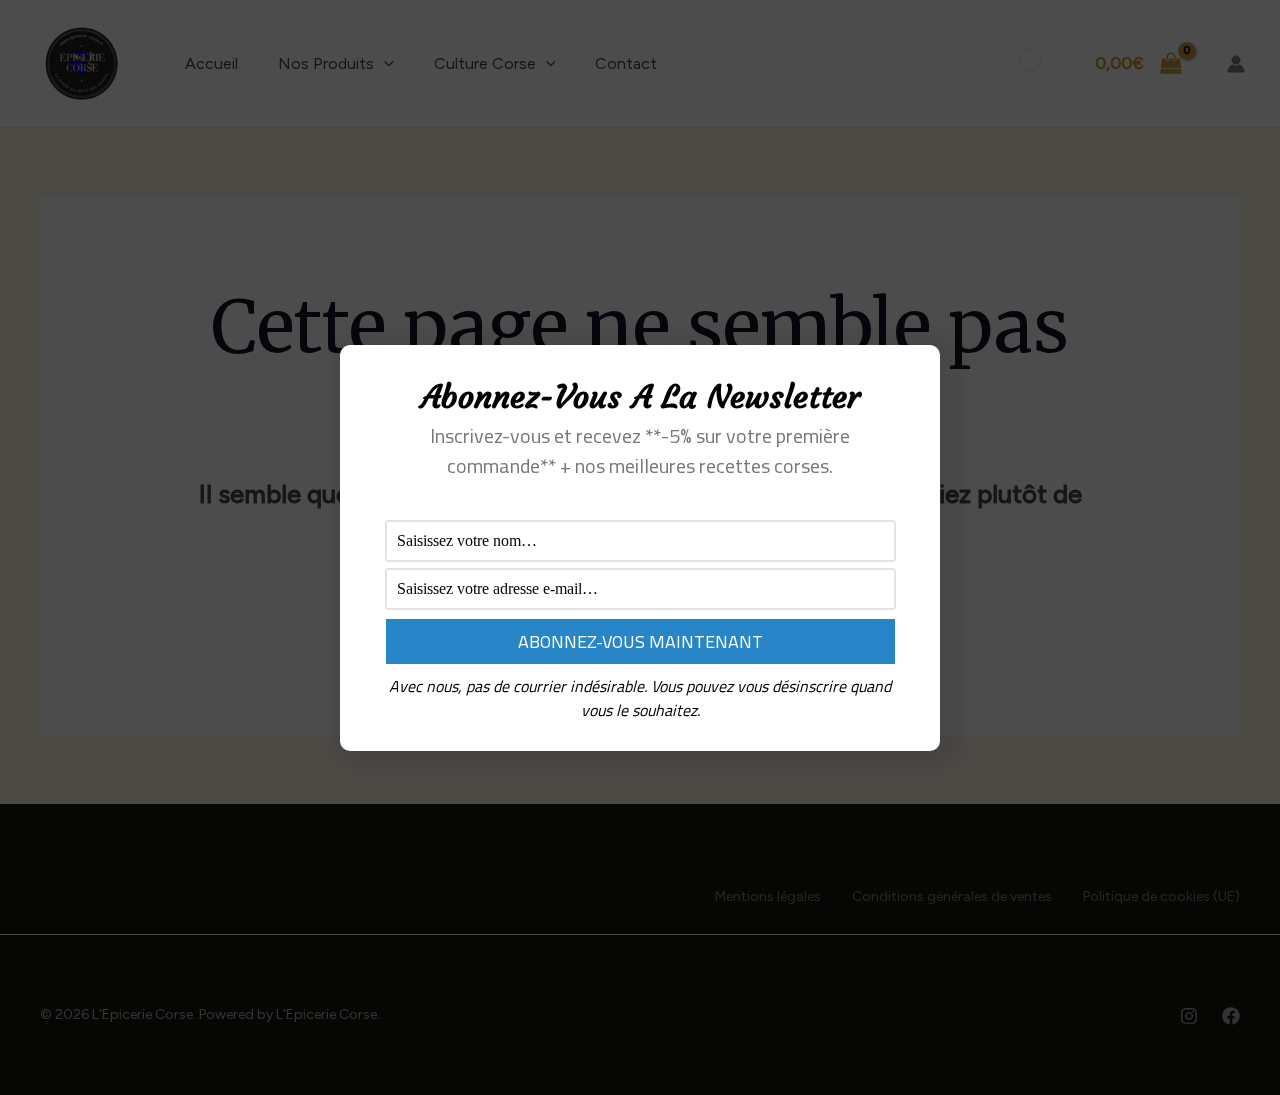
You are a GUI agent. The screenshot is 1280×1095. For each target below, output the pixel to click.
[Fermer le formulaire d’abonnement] (913, 376)
